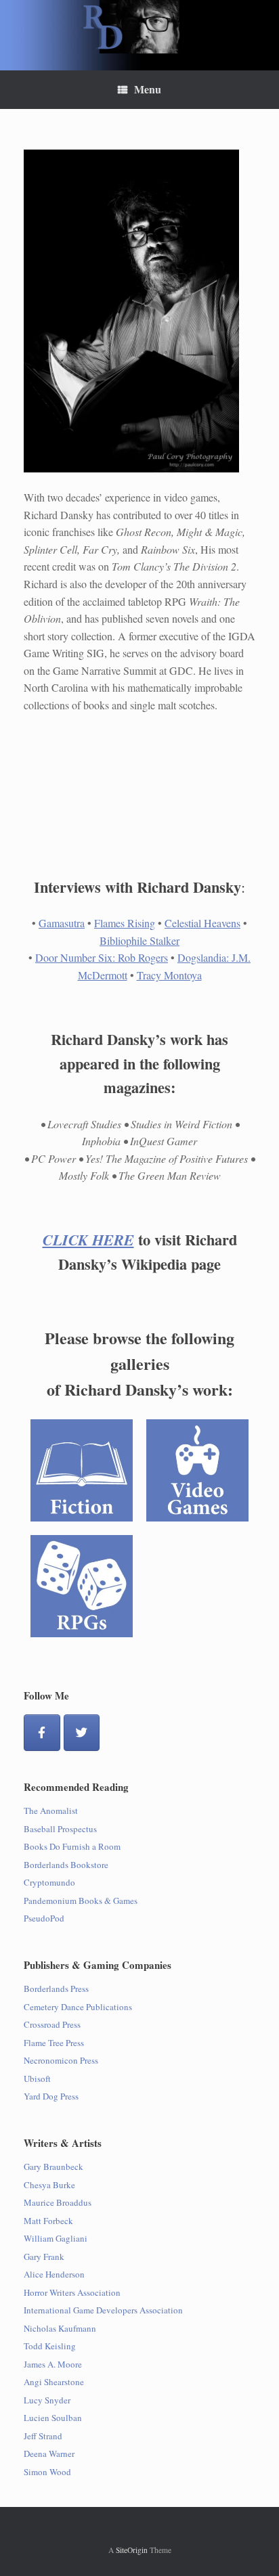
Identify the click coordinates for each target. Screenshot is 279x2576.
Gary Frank (44, 2257)
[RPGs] (82, 1586)
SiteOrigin (132, 2550)
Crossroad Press (52, 2024)
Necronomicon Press (61, 2060)
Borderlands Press (56, 1989)
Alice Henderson (54, 2274)
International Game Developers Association (103, 2310)
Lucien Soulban (53, 2418)
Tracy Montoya (169, 975)
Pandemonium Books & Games (81, 1901)
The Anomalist (51, 1811)
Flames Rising (125, 923)
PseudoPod (44, 1918)
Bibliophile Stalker (139, 940)
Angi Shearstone (54, 2382)
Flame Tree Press (54, 2043)
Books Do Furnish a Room (72, 1846)
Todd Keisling (50, 2346)
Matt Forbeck (48, 2221)
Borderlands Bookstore (66, 1865)
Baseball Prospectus (60, 1829)
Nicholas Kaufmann (60, 2328)
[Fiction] (82, 1470)
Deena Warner (49, 2453)
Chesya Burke (49, 2185)
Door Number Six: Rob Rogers (102, 957)
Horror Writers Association (72, 2292)
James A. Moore (53, 2364)
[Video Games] (197, 1470)
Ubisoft (37, 2079)
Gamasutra (62, 923)
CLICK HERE (88, 1240)
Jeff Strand (43, 2436)
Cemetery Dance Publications (78, 2007)
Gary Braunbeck (53, 2167)
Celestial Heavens (202, 923)
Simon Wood (47, 2472)
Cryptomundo (49, 1882)
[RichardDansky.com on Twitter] (82, 1733)
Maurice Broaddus (58, 2202)
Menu (148, 89)
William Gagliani (56, 2238)
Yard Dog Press (51, 2096)
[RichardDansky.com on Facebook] (42, 1733)
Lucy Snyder (47, 2400)
